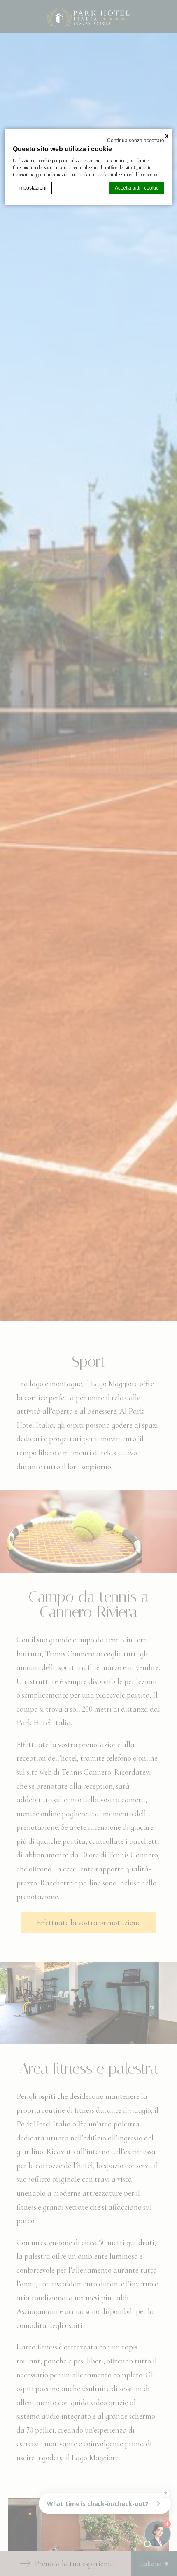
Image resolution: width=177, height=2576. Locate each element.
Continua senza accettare (136, 141)
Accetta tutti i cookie (137, 188)
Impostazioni (32, 188)
